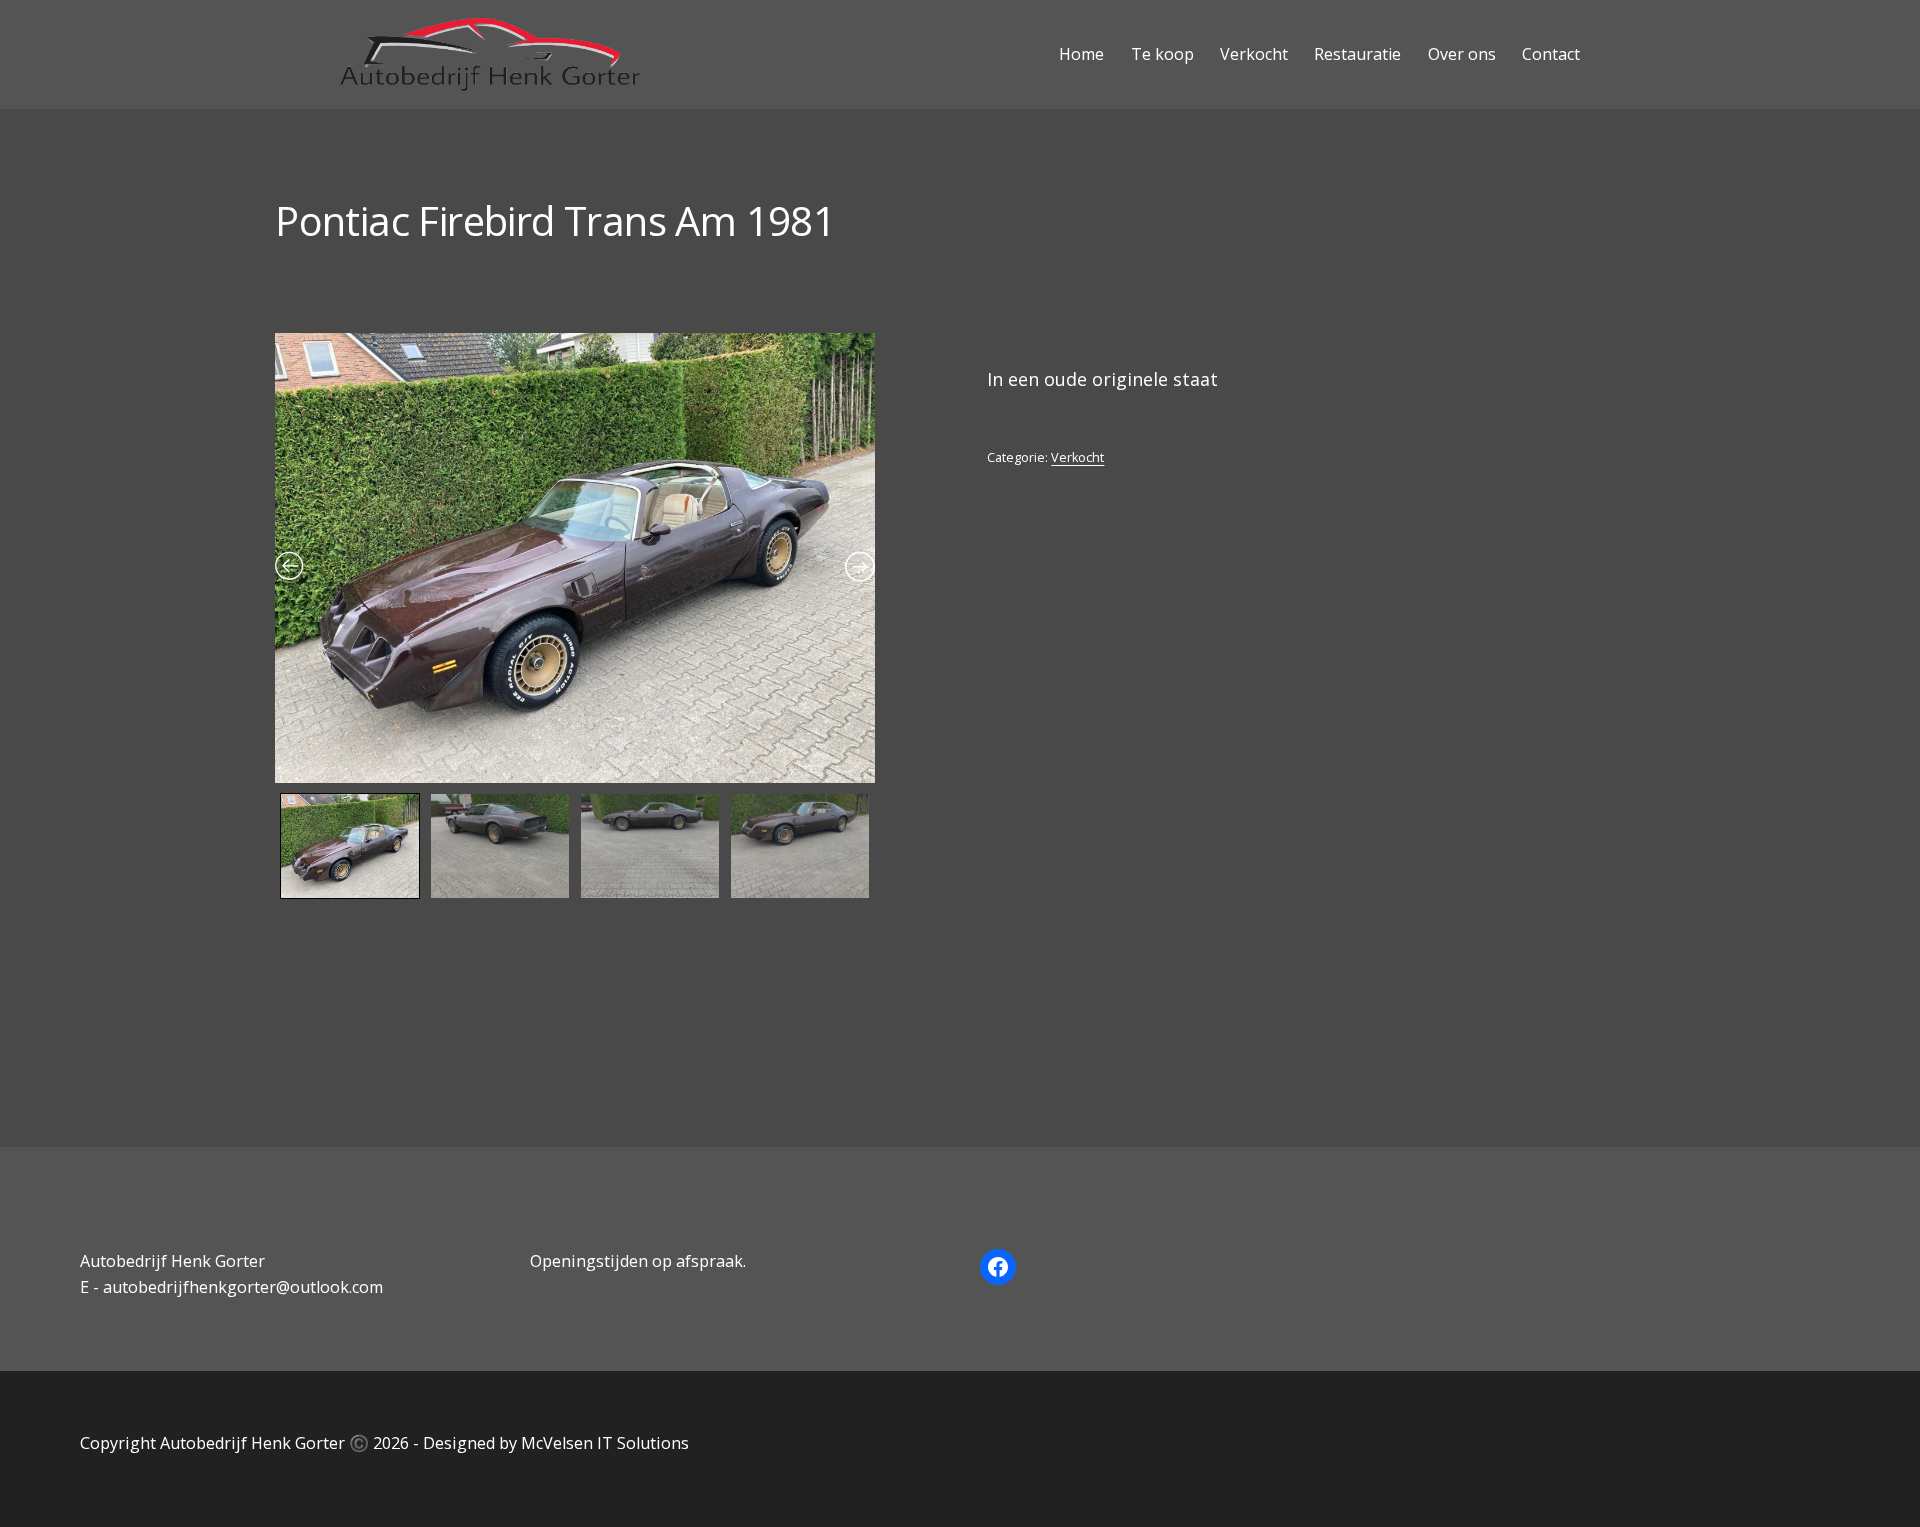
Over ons (1462, 54)
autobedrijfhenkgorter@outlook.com (243, 1287)
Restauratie (1357, 54)
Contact (1551, 54)
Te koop (1162, 54)
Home (1081, 54)
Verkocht (1254, 54)
